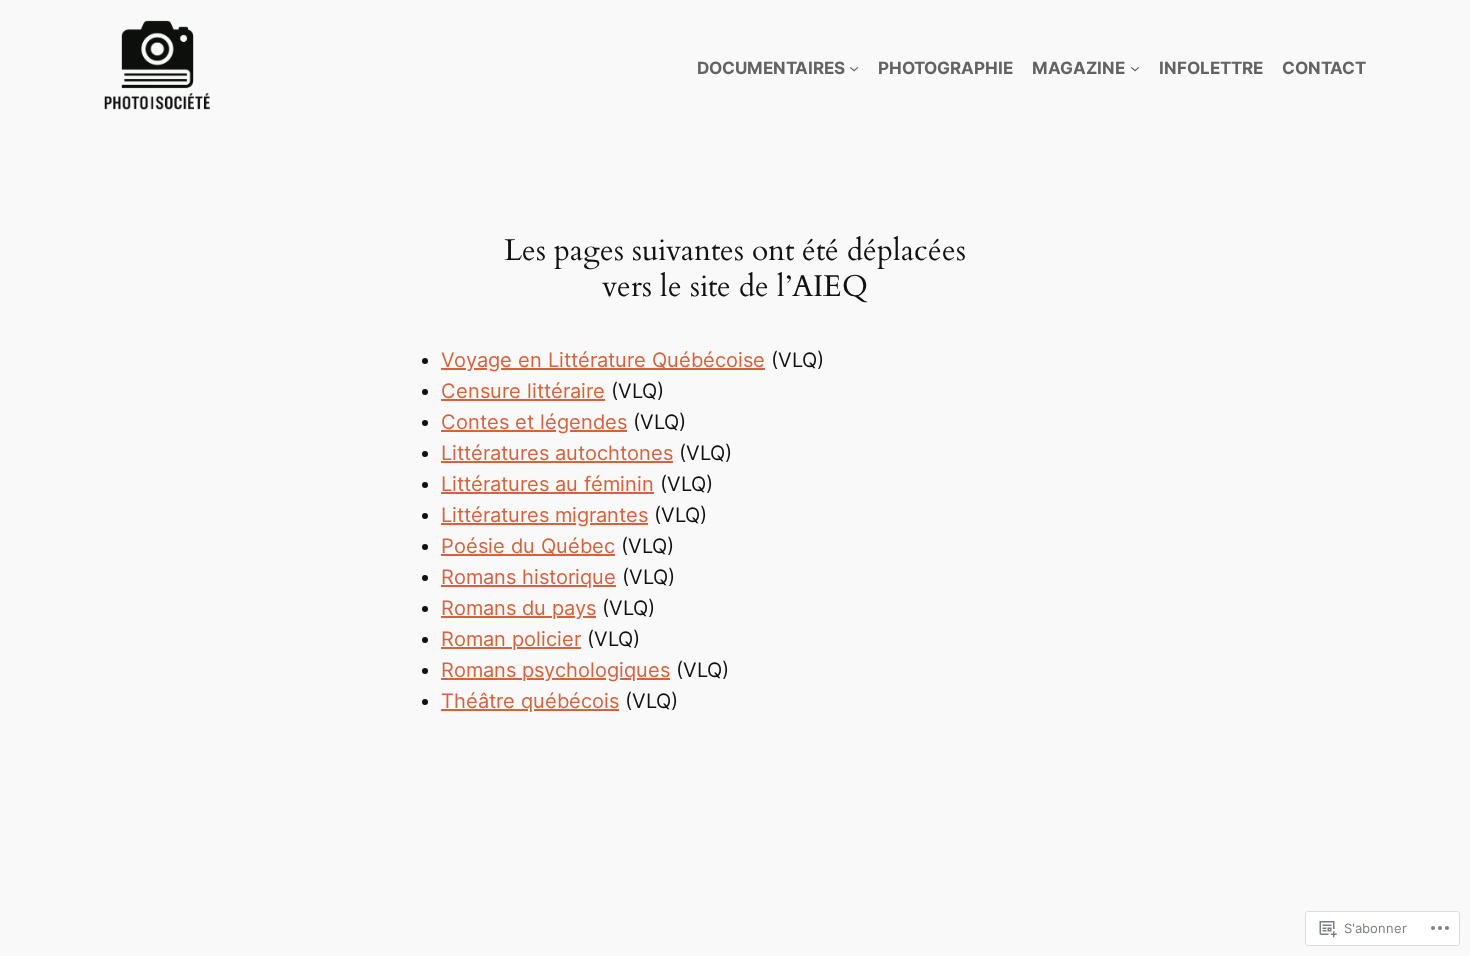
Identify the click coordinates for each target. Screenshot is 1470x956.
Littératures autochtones (557, 453)
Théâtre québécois (530, 701)
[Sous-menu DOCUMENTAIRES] (854, 68)
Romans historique (528, 577)
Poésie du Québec (528, 546)
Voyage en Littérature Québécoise (603, 360)
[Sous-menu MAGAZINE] (1135, 68)
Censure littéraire (523, 391)
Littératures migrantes (544, 515)
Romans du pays (518, 608)
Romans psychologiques (555, 670)
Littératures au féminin (547, 484)
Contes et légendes (534, 422)
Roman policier (511, 639)
